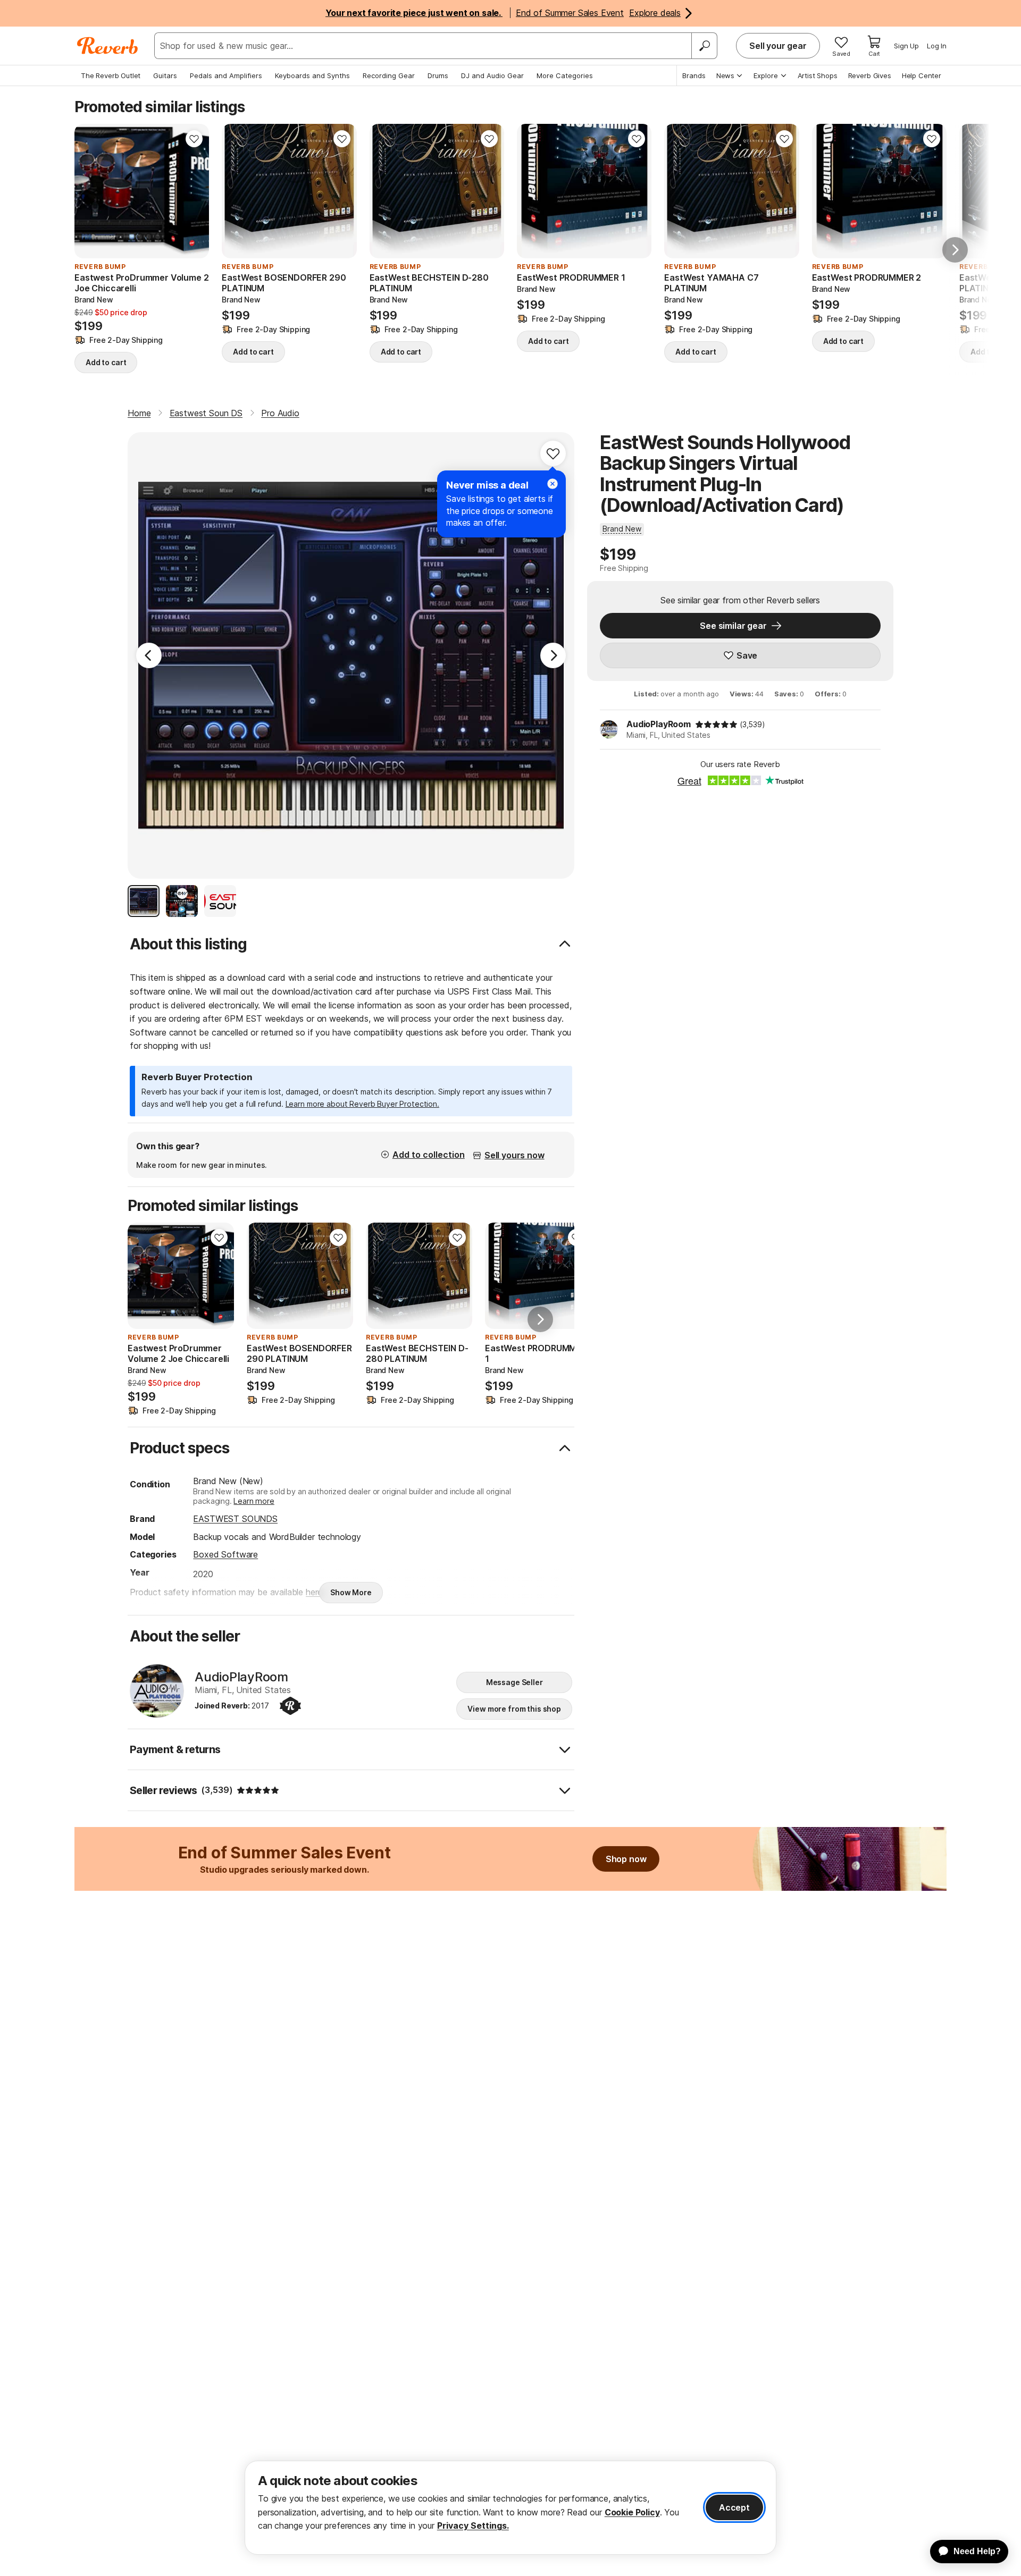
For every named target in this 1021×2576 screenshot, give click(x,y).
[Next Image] (553, 655)
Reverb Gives (870, 75)
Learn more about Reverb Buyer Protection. (362, 1104)
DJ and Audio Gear (492, 75)
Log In (937, 46)
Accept (734, 2507)
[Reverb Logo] (108, 46)
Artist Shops (818, 75)
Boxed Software (225, 1554)
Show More (351, 1592)
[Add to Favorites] (194, 139)
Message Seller (514, 1682)
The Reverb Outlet (111, 75)
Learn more (254, 1501)
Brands (694, 75)
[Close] (553, 484)
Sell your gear (778, 46)
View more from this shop (514, 1709)
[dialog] (510, 2508)
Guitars (165, 75)
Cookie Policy (632, 2512)
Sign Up (906, 46)
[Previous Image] (149, 655)
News (725, 75)
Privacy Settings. (473, 2526)
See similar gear (733, 626)
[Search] (704, 46)
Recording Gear (389, 75)
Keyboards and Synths (312, 75)
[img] (716, 725)
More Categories (565, 75)
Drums (438, 75)
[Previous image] (89, 191)
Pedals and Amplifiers (226, 75)
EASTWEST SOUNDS (235, 1519)
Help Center (922, 75)
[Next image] (194, 191)
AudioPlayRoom (659, 724)
